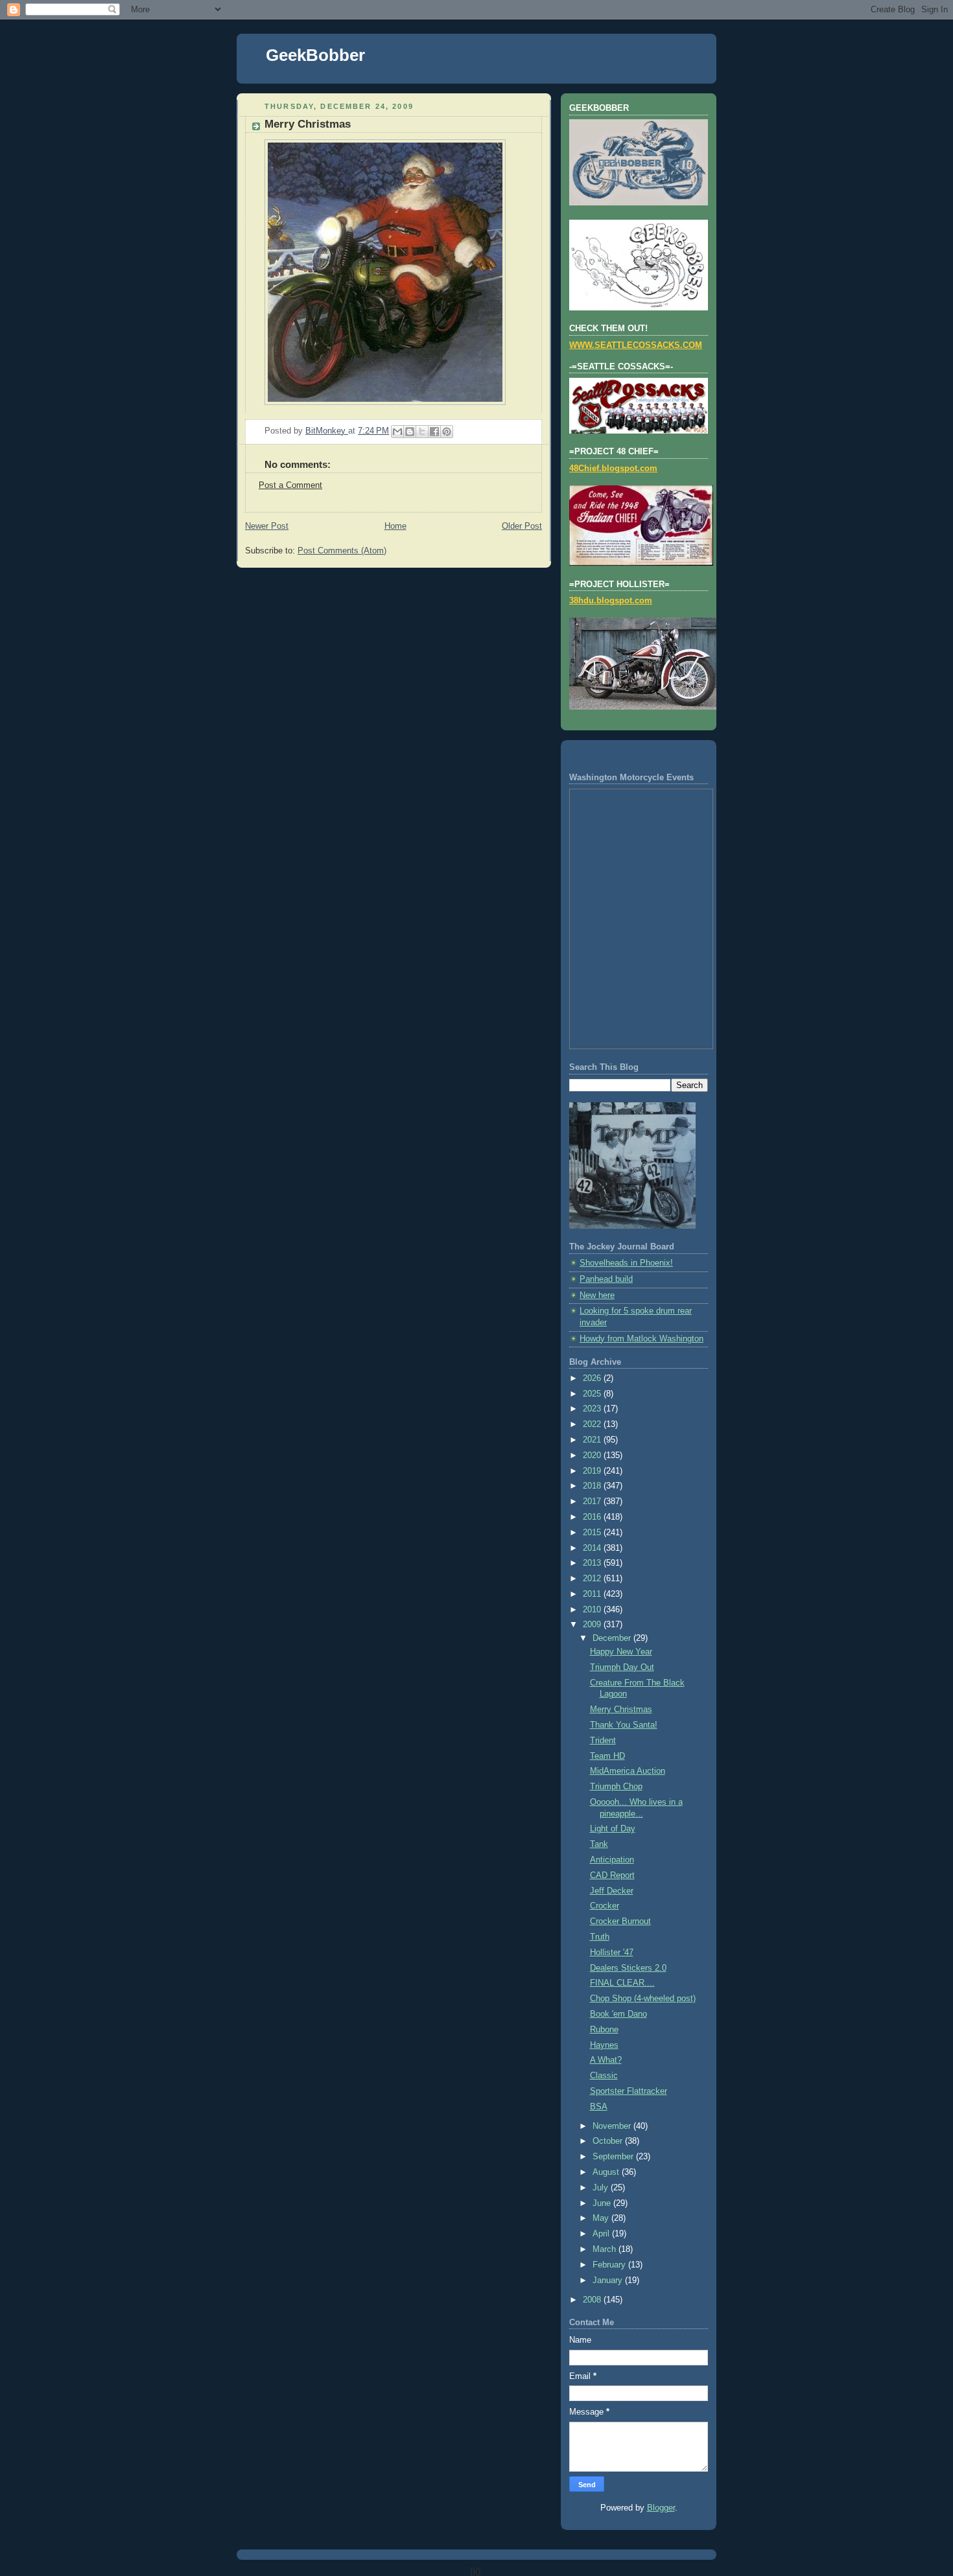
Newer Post (267, 526)
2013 (593, 1563)
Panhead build (606, 1279)
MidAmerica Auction (628, 1771)
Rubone (604, 2030)
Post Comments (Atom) (342, 551)
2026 (593, 1378)
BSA (599, 2107)
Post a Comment (290, 485)
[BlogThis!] (410, 432)
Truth (600, 1937)
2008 (593, 2300)
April (602, 2234)
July (602, 2188)
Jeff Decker (612, 1891)
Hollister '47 (612, 1953)
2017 (593, 1502)
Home (395, 526)
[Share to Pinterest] (447, 432)
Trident (603, 1741)
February (610, 2265)
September (614, 2157)
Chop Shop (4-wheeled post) (643, 1999)
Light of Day (613, 1829)
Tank (599, 1844)
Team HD (607, 1756)
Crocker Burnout (620, 1921)
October (609, 2141)
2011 (593, 1594)
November (613, 2126)
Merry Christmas (621, 1710)
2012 (593, 1579)
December (613, 1638)
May (602, 2218)
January (609, 2280)
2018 (593, 1486)
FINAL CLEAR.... (622, 1983)
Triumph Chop (616, 1787)
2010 (593, 1610)
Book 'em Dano (618, 2014)
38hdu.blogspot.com (611, 601)
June (603, 2203)
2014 (593, 1548)
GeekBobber (315, 55)
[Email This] (397, 432)
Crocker (605, 1906)
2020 (593, 1456)
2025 (593, 1394)
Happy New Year (621, 1652)
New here (597, 1295)
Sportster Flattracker (629, 2091)
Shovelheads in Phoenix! (626, 1263)
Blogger (661, 2508)
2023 (593, 1409)
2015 (593, 1533)
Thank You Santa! (624, 1725)
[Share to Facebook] (434, 432)
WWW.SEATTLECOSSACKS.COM (636, 345)
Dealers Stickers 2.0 (628, 1968)
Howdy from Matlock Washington (641, 1339)
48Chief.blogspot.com (613, 469)
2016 (593, 1517)
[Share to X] (422, 432)
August (607, 2172)
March (606, 2249)
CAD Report (612, 1875)
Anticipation (612, 1860)
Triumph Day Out (622, 1667)
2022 (593, 1424)
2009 (593, 1625)
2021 (593, 1440)
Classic (604, 2076)
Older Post (522, 526)
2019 (593, 1471)
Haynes (604, 2045)
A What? (606, 2060)
